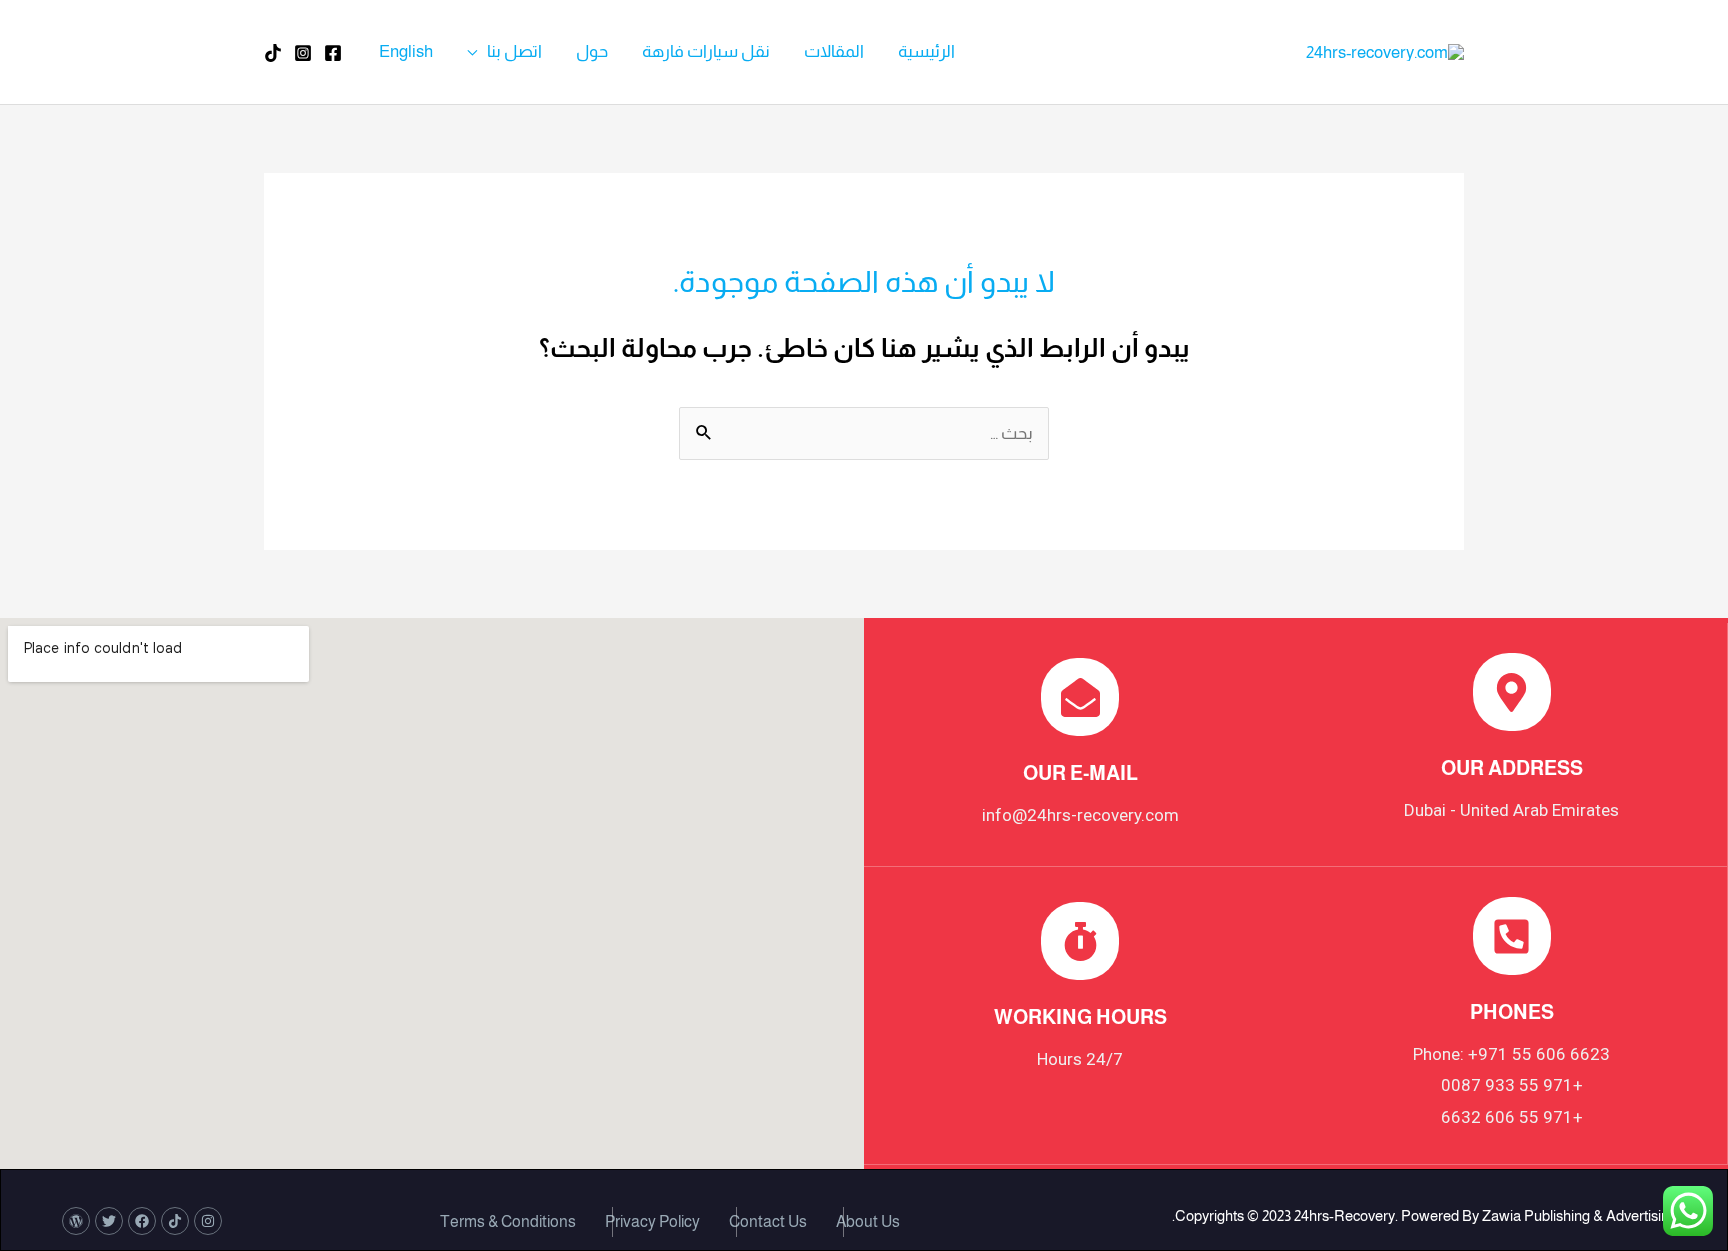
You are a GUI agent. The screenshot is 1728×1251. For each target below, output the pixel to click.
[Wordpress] (76, 1221)
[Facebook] (333, 53)
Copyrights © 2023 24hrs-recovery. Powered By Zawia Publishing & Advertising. (1424, 1215)
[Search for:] (864, 433)
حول (592, 51)
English (406, 51)
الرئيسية (926, 51)
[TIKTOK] (273, 53)
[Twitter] (109, 1221)
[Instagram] (303, 53)
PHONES (1512, 1012)
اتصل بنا (514, 51)
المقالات (834, 51)
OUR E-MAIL (1080, 773)
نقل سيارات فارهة (706, 51)
